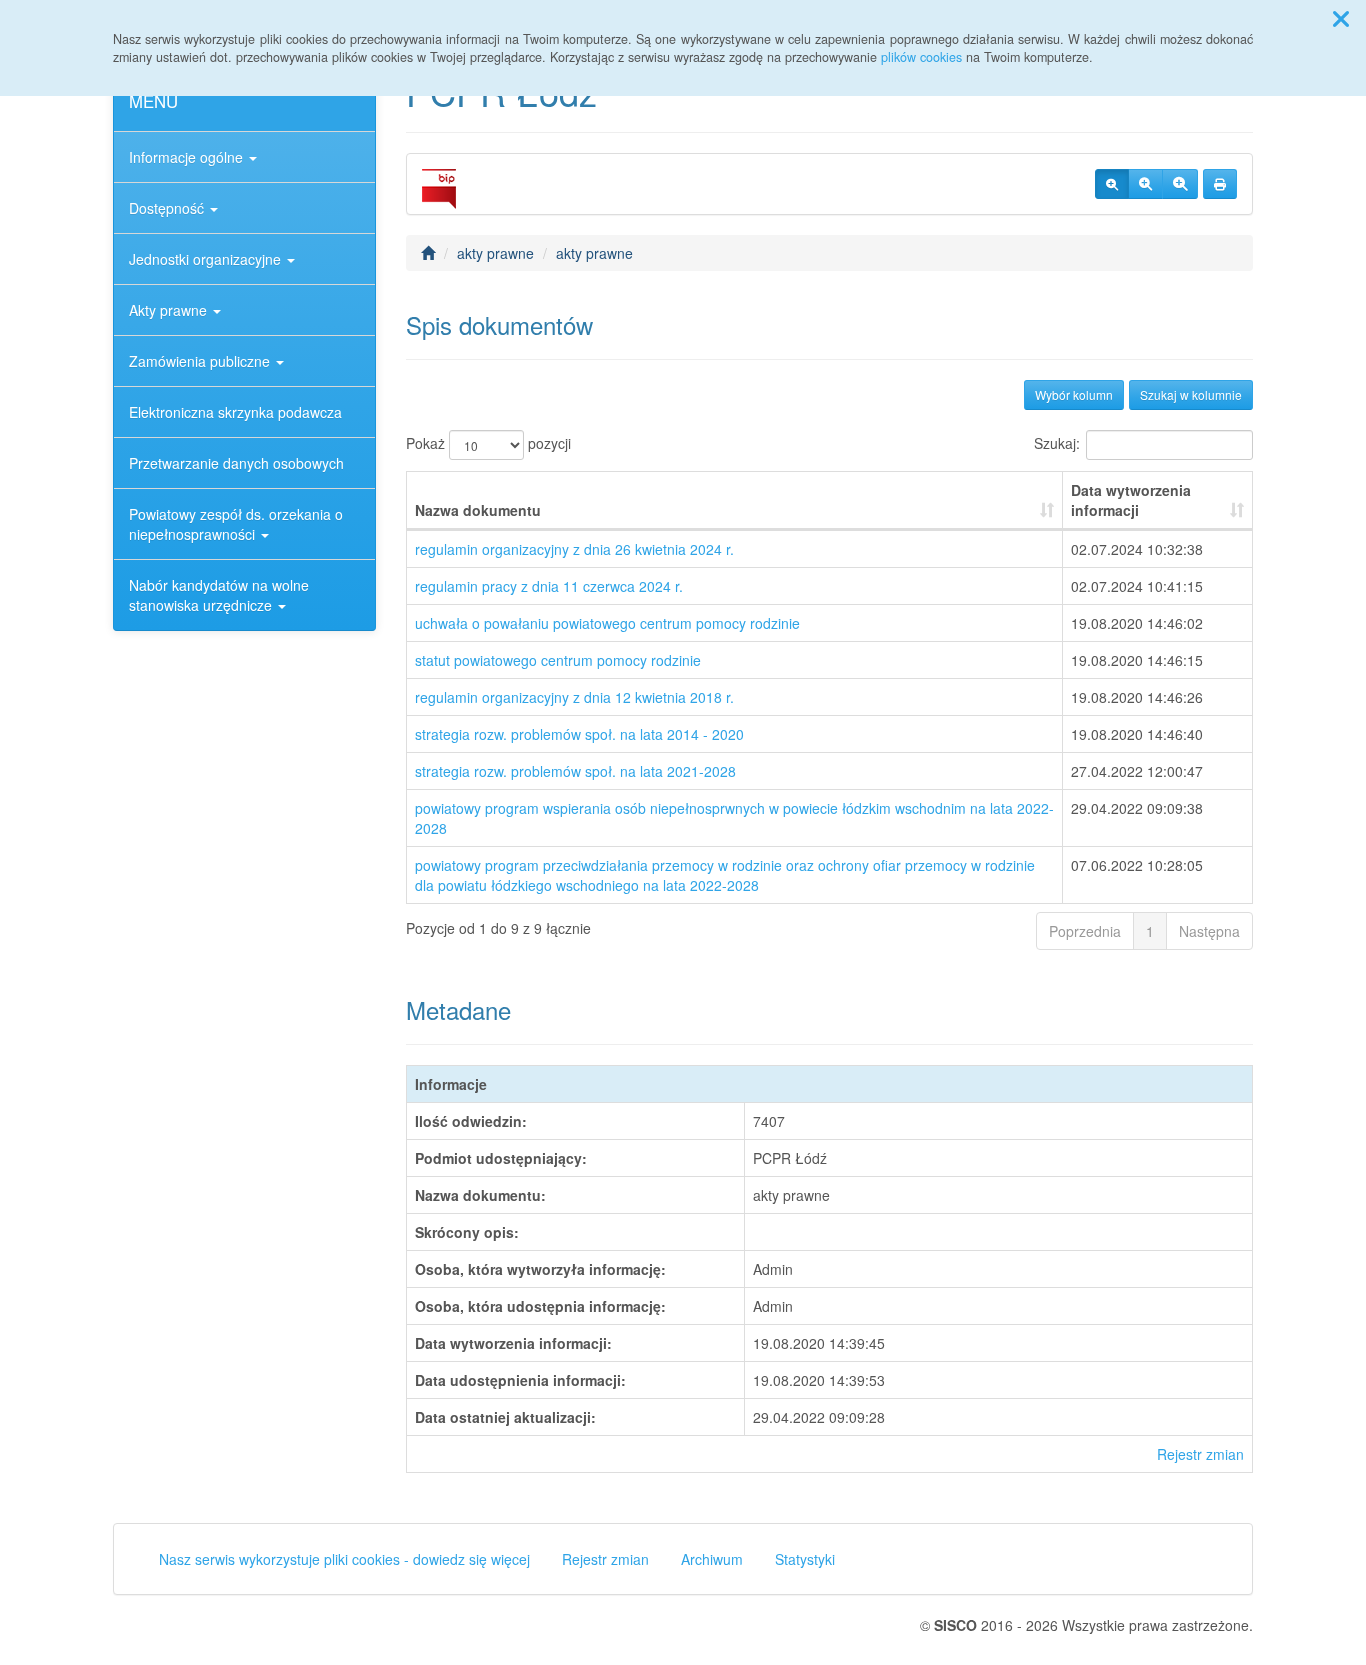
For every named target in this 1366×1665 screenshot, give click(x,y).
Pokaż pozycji (488, 443)
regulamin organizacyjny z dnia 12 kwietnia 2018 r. (574, 697)
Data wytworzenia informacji (1131, 500)
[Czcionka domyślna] (1112, 184)
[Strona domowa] (428, 253)
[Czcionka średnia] (1145, 184)
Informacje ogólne (188, 157)
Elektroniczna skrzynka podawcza (235, 412)
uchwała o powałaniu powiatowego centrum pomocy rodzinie (607, 623)
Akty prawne (170, 310)
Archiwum (712, 1559)
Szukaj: (1057, 443)
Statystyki (805, 1559)
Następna (1209, 931)
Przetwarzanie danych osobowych (236, 463)
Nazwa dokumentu (478, 510)
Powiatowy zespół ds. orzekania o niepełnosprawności (236, 524)
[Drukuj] (1220, 184)
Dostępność (168, 208)
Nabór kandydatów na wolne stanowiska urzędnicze (219, 595)
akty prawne (495, 253)
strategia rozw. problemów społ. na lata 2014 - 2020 (579, 734)
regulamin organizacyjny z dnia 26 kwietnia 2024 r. (574, 549)
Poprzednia (1085, 931)
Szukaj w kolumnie (1191, 394)
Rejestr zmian (1200, 1454)
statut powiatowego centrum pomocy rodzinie (558, 660)
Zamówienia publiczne (201, 361)
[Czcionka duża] (1180, 184)
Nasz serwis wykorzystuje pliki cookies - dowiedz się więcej (344, 1559)
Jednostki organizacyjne (207, 259)
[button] (1341, 18)
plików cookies (921, 57)
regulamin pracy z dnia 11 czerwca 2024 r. (549, 586)
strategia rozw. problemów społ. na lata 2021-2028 (575, 771)
